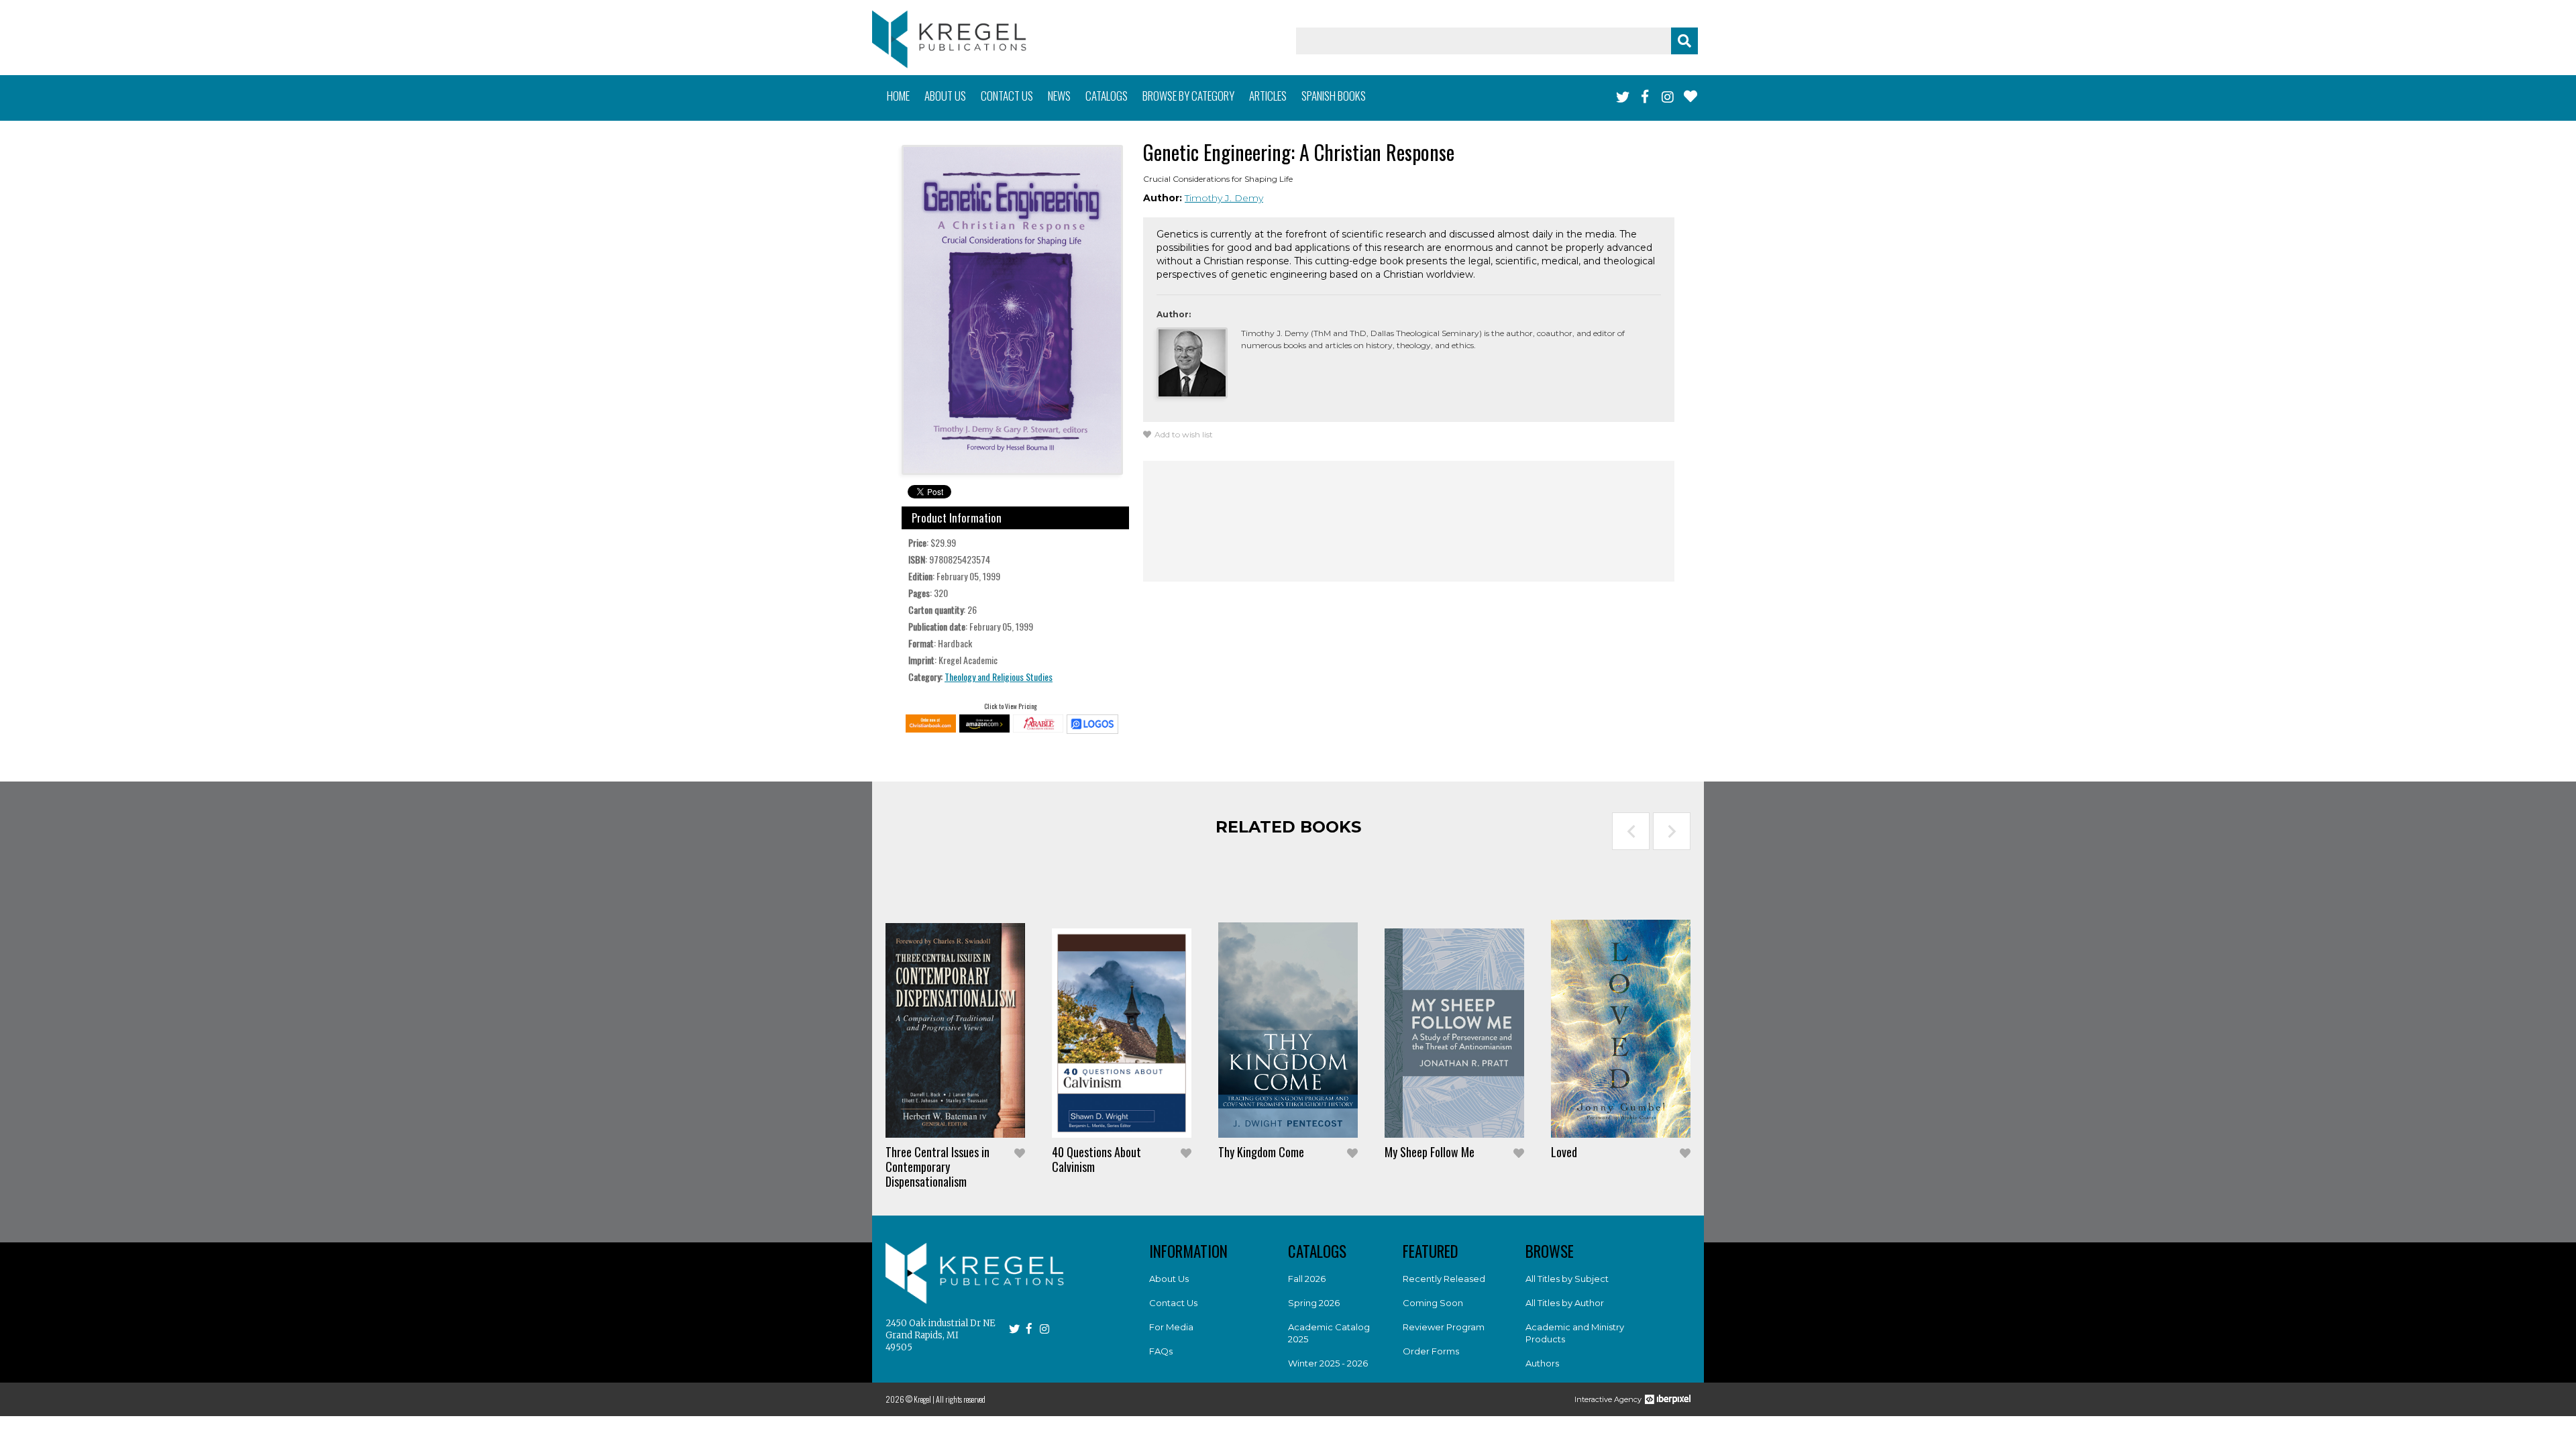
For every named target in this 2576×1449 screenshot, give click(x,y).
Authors (1542, 1363)
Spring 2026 (1314, 1303)
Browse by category (1188, 96)
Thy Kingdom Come (1261, 1152)
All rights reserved (961, 1399)
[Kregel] (949, 39)
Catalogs (1107, 96)
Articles (1268, 96)
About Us (1169, 1279)
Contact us (1007, 96)
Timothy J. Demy (1224, 198)
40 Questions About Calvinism (1096, 1159)
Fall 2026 (1307, 1279)
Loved (1564, 1152)
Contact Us (1173, 1303)
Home (898, 96)
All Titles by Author (1565, 1303)
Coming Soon (1433, 1303)
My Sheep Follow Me (1430, 1152)
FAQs (1161, 1351)
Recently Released (1444, 1279)
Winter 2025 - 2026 (1328, 1363)
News (1059, 96)
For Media (1171, 1327)
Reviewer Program (1444, 1327)
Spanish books (1334, 96)
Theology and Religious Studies (999, 677)
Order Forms (1431, 1351)
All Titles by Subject (1567, 1279)
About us (945, 96)
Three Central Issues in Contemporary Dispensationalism (937, 1167)
